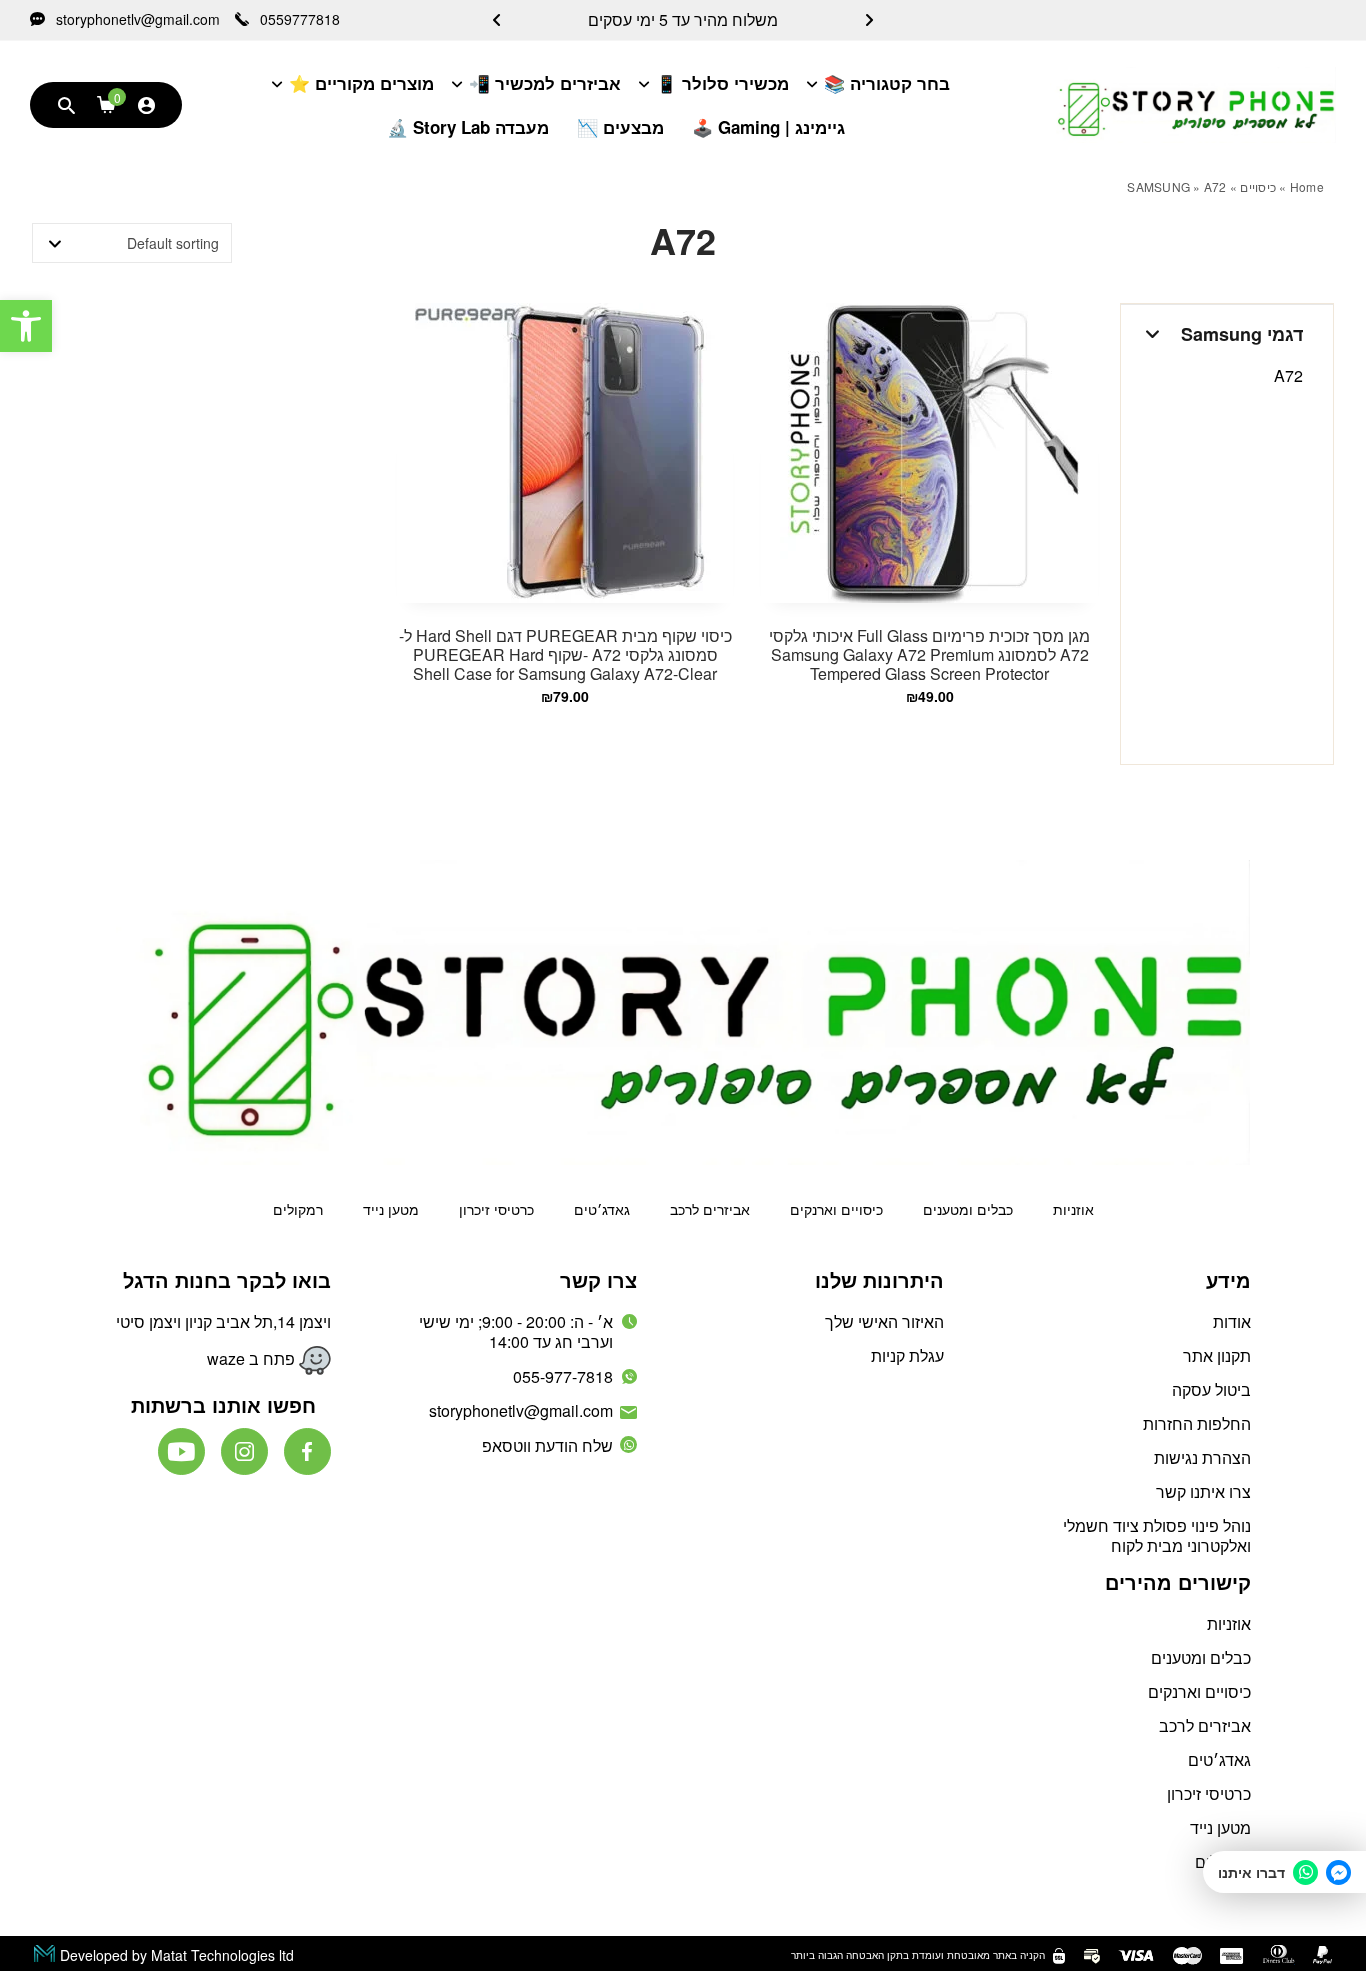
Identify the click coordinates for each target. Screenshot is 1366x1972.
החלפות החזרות (1197, 1423)
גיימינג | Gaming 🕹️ (768, 127)
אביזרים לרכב (710, 1209)
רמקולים (298, 1209)
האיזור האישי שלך (884, 1321)
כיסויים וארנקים (836, 1209)
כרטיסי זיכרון (496, 1209)
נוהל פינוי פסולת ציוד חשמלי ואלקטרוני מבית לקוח (1157, 1535)
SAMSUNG (1158, 186)
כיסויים (1258, 186)
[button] (26, 326)
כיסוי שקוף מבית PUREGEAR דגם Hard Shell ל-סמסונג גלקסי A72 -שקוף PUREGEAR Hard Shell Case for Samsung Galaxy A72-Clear (565, 654)
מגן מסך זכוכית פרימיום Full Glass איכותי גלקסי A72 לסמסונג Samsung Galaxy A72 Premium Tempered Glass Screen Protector (929, 654)
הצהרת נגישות (1202, 1457)
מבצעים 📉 (620, 127)
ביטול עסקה (1211, 1389)
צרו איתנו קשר (1203, 1491)
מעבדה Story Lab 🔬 (468, 127)
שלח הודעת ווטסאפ (547, 1445)
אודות (1232, 1321)
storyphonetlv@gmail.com (136, 20)
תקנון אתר (1217, 1355)
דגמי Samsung (1242, 334)
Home (1307, 186)
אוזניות (1073, 1209)
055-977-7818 (563, 1376)
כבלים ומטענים (968, 1209)
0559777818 (298, 20)
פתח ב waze (253, 1358)
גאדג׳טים (602, 1209)
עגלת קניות (907, 1355)
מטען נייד (391, 1209)
